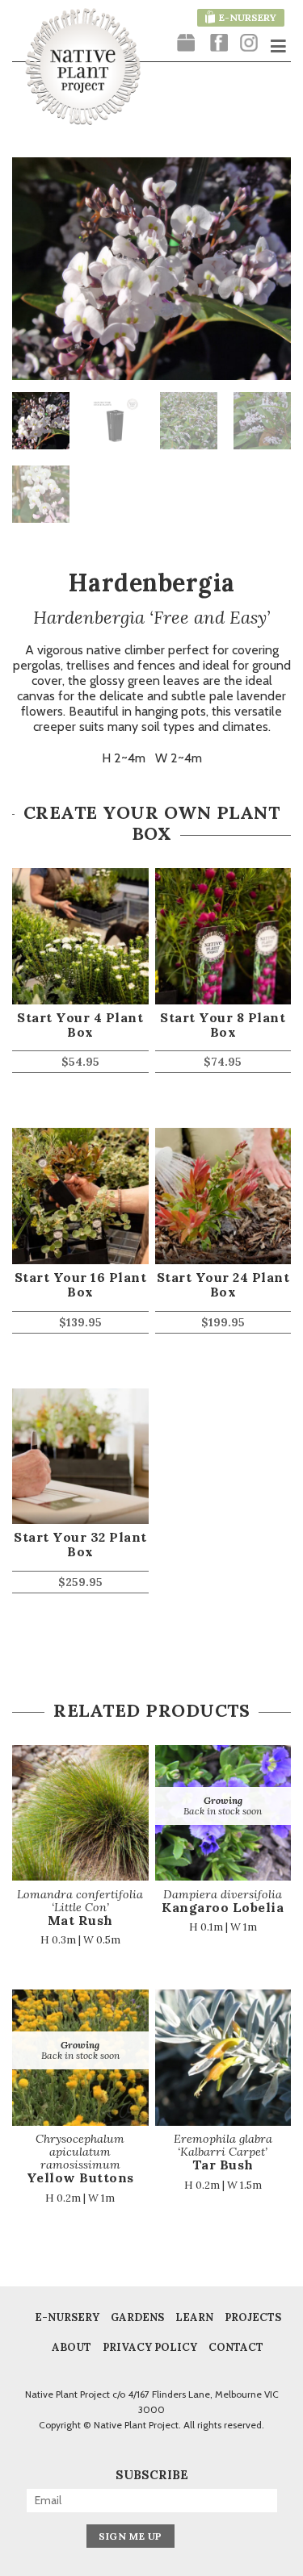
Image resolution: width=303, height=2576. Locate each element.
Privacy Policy (150, 2348)
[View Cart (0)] (186, 44)
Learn (194, 2318)
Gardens (137, 2318)
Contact (236, 2348)
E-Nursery (67, 2318)
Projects (253, 2318)
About (72, 2348)
